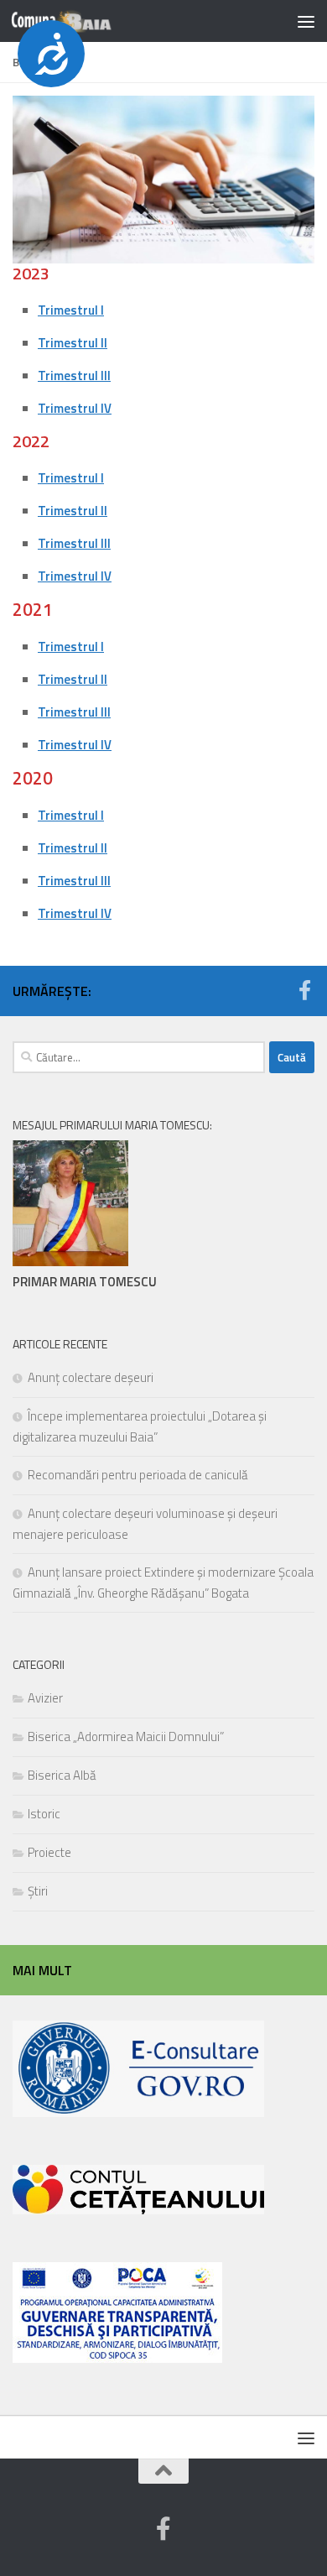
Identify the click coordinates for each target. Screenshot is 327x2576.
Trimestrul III (74, 375)
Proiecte (49, 1852)
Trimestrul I (71, 310)
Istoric (44, 1814)
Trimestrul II (73, 343)
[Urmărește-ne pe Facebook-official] (304, 990)
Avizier (45, 1698)
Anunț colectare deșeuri (91, 1377)
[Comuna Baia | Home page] (79, 21)
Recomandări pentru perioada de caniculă (138, 1475)
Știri (38, 1891)
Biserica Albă (62, 1775)
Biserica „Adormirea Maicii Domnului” (126, 1736)
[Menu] (306, 21)
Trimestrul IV (75, 408)
